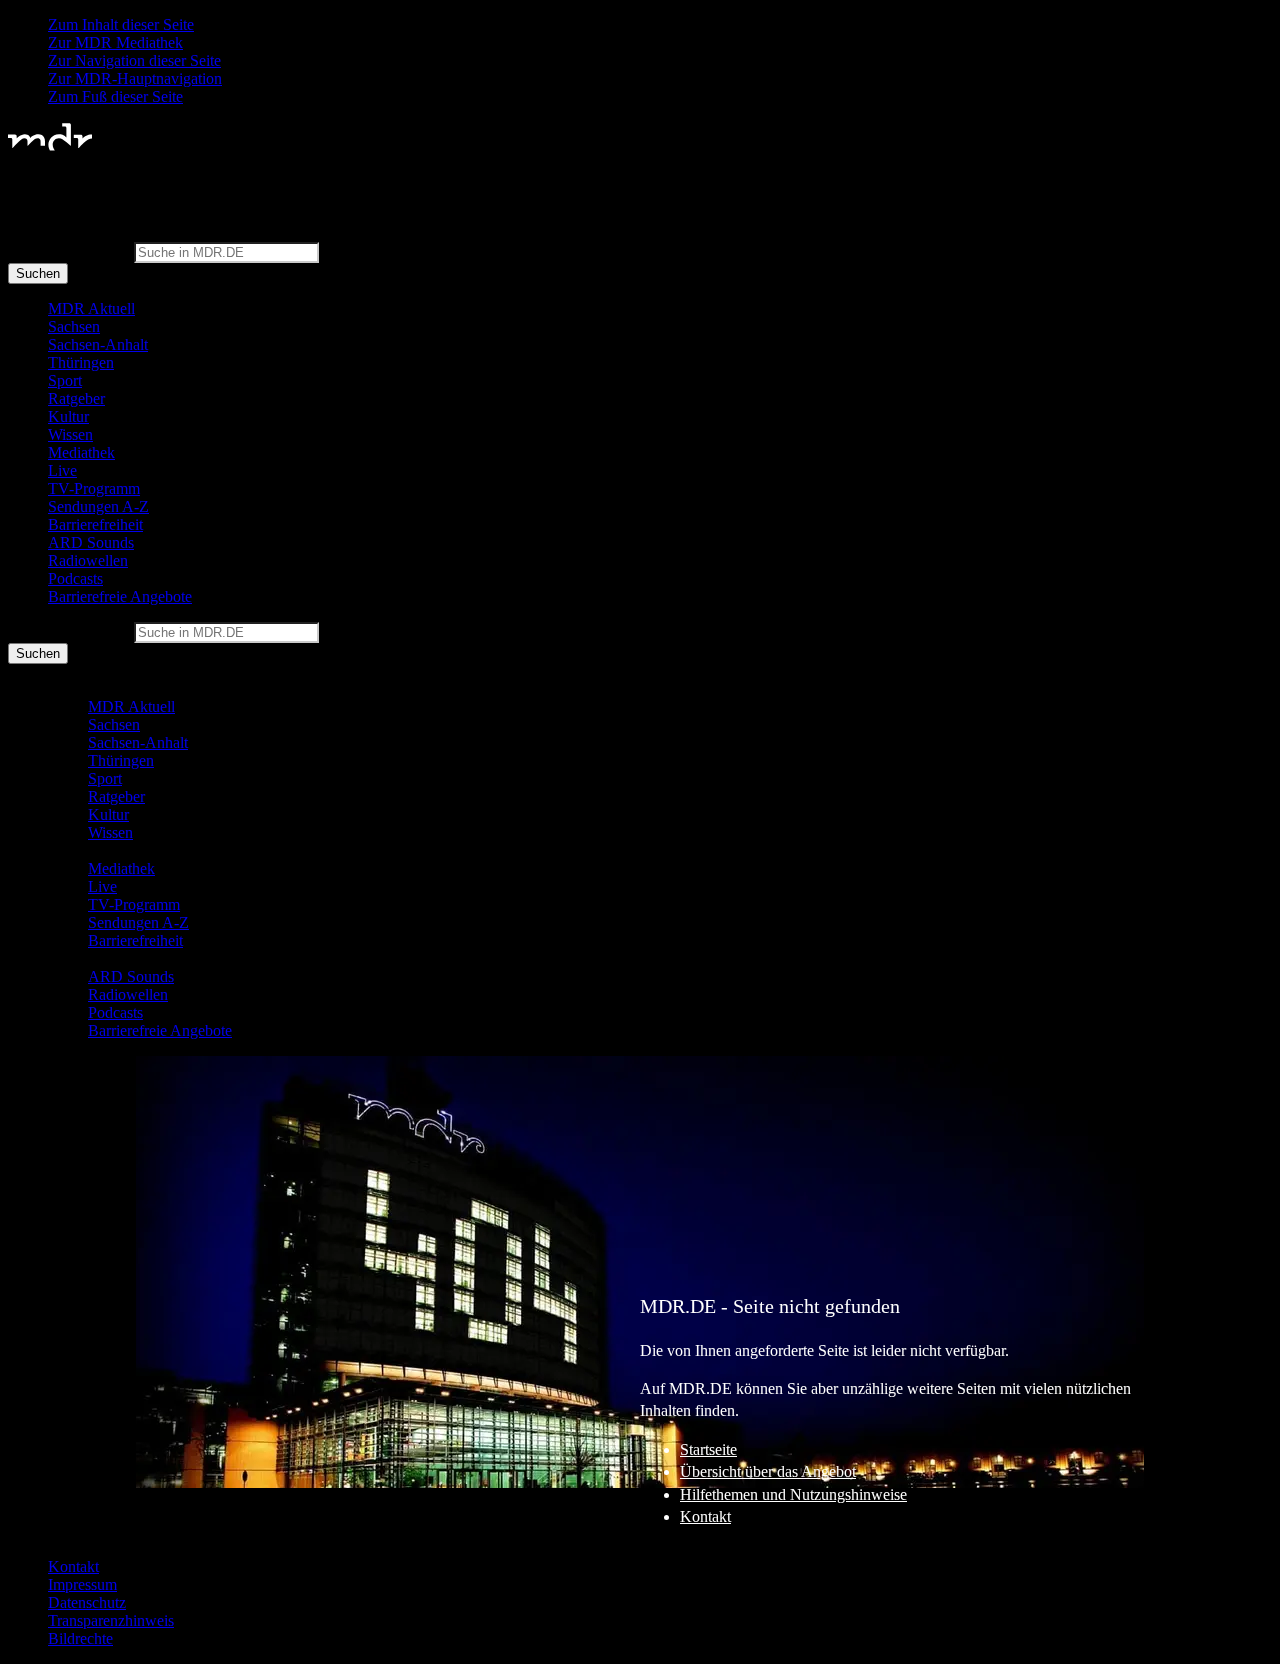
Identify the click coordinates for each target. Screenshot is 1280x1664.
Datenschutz (87, 1602)
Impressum (82, 1584)
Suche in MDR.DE (69, 251)
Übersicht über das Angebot (768, 1471)
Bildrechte (80, 1638)
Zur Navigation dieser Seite (134, 60)
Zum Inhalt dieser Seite (121, 24)
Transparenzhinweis (111, 1620)
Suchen (38, 273)
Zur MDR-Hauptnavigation (135, 78)
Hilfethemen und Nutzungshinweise (793, 1494)
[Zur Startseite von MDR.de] (50, 146)
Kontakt (705, 1516)
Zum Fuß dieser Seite (115, 96)
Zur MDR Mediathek (115, 42)
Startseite (708, 1449)
